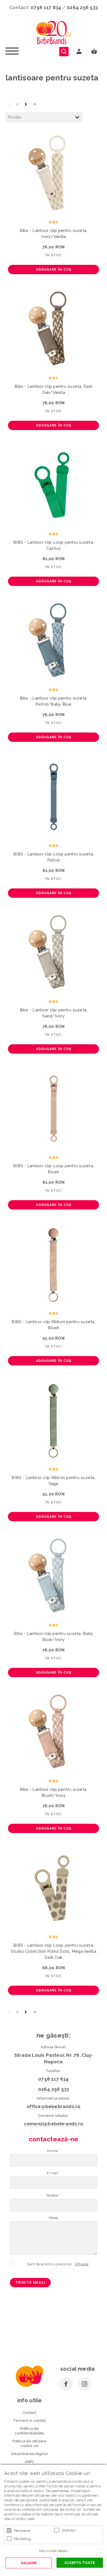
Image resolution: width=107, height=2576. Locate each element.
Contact (29, 2413)
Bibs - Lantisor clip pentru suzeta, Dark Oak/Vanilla (54, 389)
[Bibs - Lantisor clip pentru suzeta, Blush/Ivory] (54, 1732)
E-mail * (54, 2173)
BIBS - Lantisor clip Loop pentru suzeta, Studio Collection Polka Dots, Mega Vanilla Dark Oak (54, 1951)
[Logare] (79, 52)
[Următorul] (26, 104)
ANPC (30, 2462)
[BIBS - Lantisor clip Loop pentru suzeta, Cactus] (54, 485)
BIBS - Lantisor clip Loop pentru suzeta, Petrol (54, 857)
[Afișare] (82, 2264)
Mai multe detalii (53, 2551)
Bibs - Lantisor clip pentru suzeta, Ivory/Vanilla (54, 234)
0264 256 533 (82, 7)
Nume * (54, 2151)
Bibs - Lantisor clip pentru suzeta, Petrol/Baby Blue (54, 701)
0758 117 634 (46, 7)
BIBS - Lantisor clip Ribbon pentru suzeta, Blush (54, 1325)
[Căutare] (64, 52)
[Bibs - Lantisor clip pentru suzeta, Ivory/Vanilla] (54, 173)
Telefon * (54, 2195)
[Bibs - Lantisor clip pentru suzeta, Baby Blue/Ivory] (54, 1576)
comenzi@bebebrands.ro (54, 2124)
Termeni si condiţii (30, 2421)
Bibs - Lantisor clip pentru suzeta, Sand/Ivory (54, 1013)
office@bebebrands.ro (54, 2106)
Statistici (69, 2530)
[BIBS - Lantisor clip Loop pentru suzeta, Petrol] (54, 797)
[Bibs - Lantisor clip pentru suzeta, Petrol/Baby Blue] (54, 641)
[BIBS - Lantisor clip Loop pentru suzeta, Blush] (54, 1109)
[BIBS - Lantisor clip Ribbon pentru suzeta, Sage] (54, 1420)
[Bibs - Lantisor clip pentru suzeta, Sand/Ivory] (54, 953)
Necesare (22, 2531)
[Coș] (95, 52)
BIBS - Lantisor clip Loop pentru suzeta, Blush (54, 1169)
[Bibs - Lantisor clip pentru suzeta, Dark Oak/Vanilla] (54, 329)
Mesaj (54, 2218)
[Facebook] (66, 2384)
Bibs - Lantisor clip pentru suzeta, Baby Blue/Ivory (54, 1637)
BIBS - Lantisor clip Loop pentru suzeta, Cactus (54, 545)
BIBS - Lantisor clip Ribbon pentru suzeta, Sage (54, 1481)
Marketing (22, 2539)
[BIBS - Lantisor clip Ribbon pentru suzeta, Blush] (54, 1264)
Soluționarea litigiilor (30, 2454)
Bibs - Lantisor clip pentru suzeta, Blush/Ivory (54, 1792)
